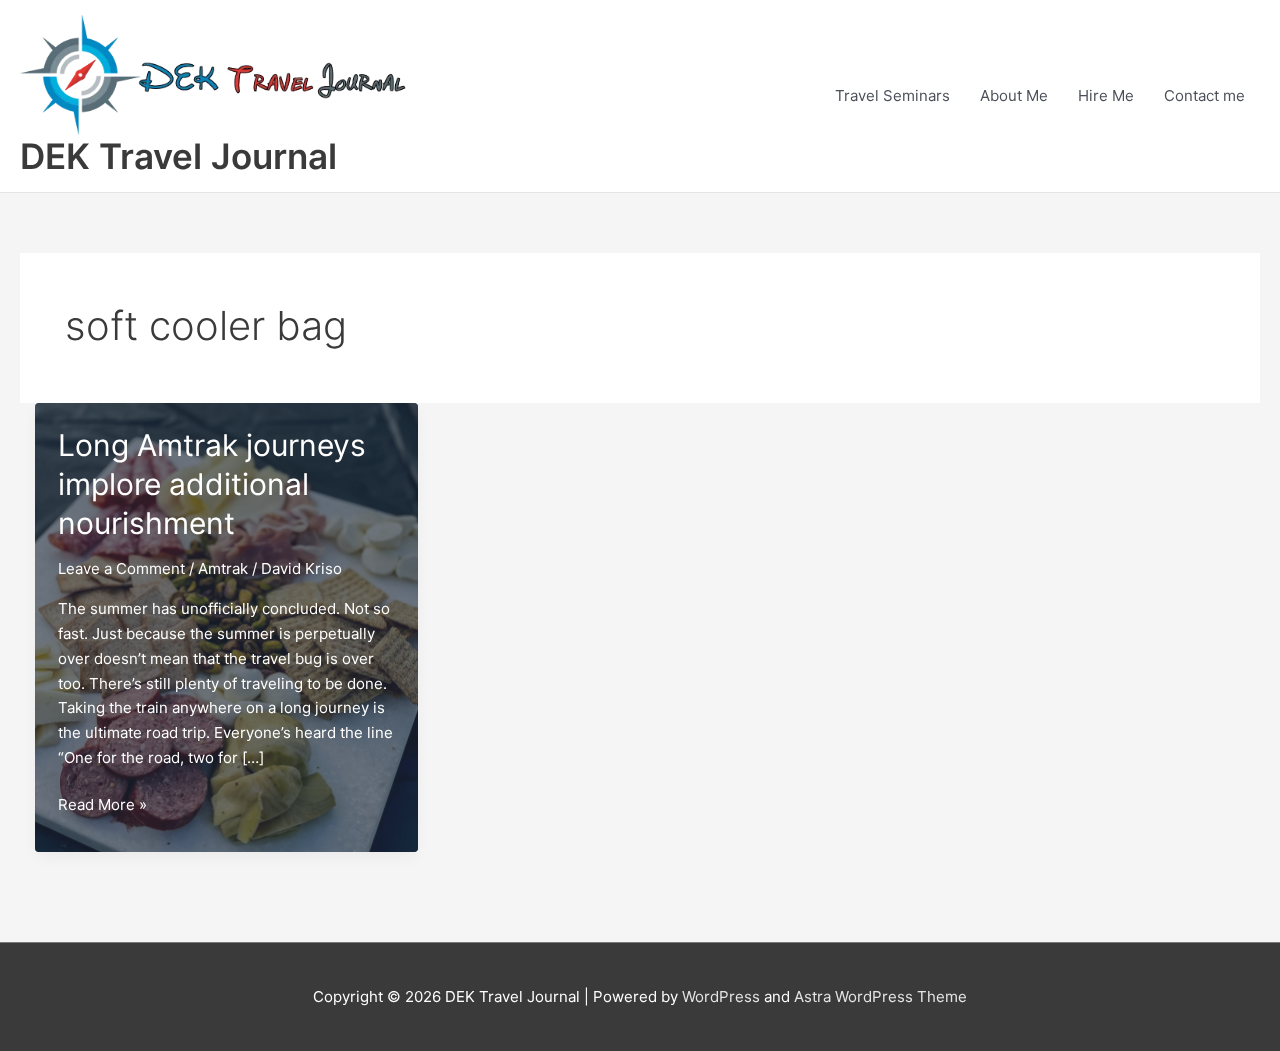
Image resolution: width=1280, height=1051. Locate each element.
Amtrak (223, 568)
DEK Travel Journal (178, 156)
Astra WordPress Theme (880, 996)
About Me (1014, 95)
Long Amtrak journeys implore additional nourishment (212, 484)
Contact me (1204, 95)
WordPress (721, 996)
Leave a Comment (121, 568)
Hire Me (1106, 95)
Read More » (102, 806)
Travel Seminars (892, 95)
